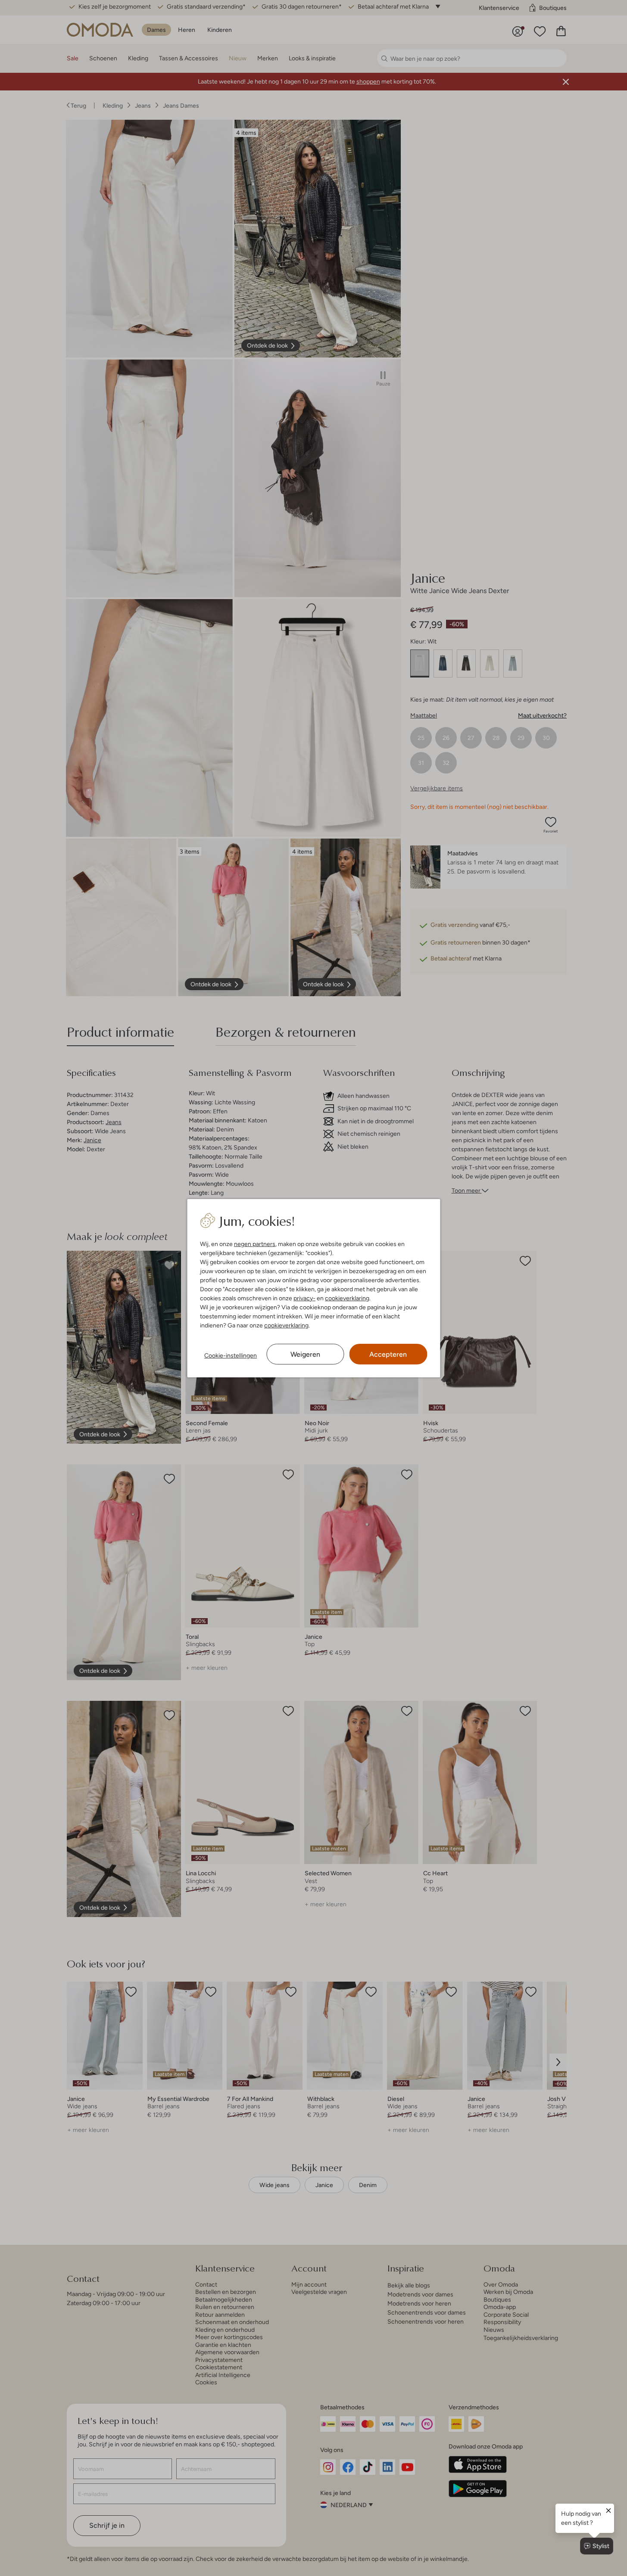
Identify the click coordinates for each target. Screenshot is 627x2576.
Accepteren (388, 1354)
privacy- (304, 1298)
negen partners (255, 1244)
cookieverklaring (347, 1298)
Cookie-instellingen (231, 1355)
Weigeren (305, 1354)
